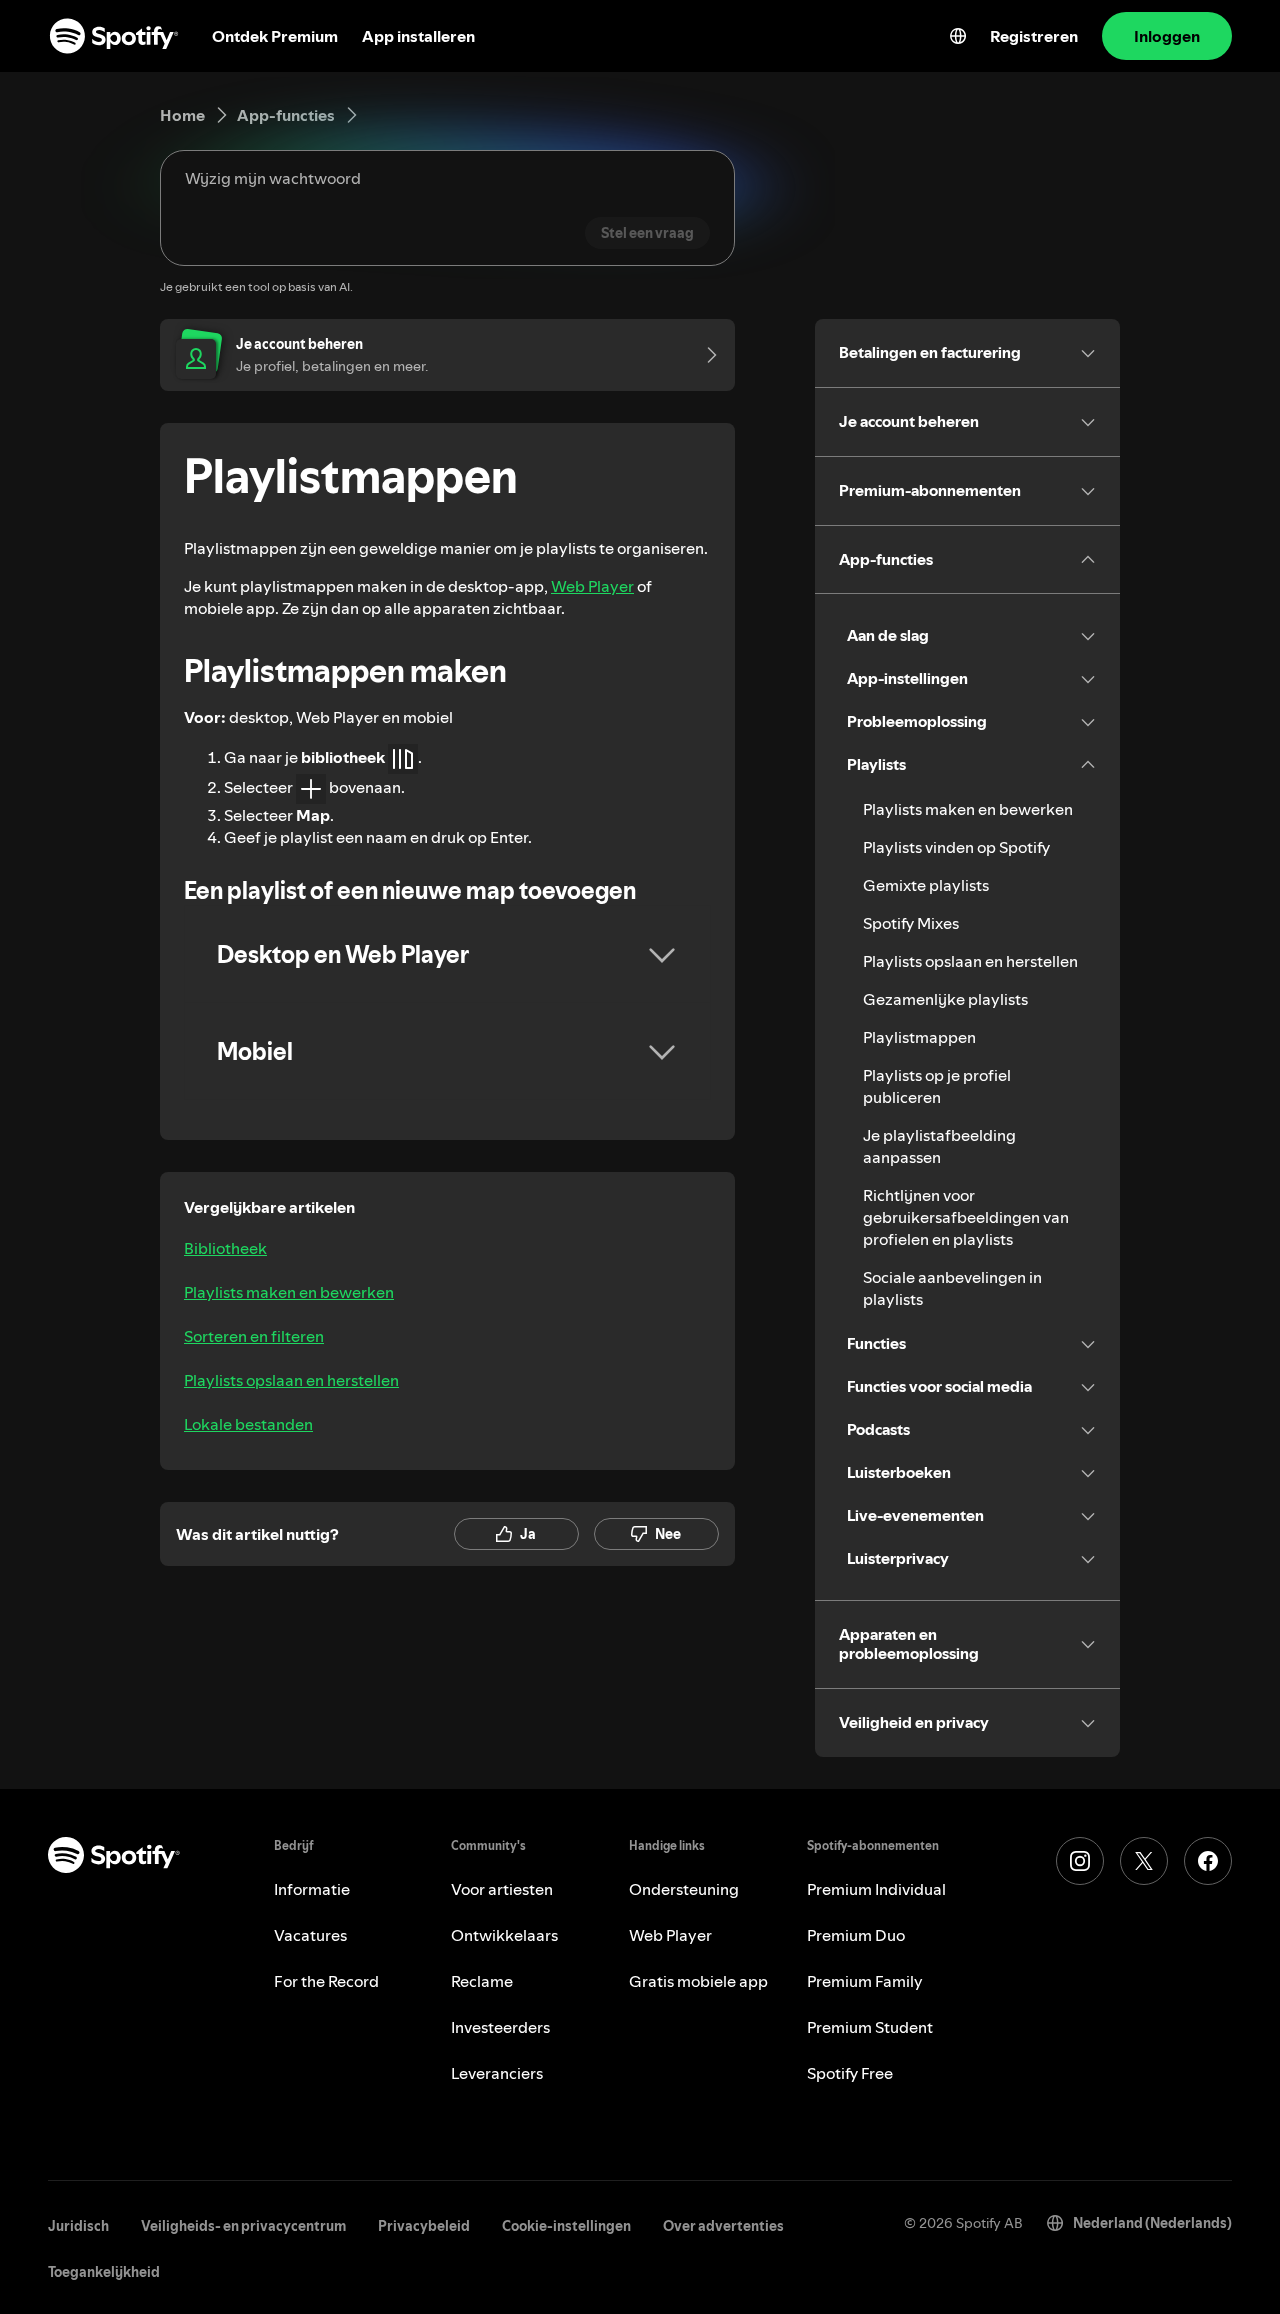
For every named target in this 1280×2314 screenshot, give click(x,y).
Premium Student (870, 2027)
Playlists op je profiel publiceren (937, 1086)
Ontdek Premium (275, 36)
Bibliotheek (225, 1248)
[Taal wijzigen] (958, 36)
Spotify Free (850, 2073)
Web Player (592, 586)
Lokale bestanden (248, 1424)
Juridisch (78, 2226)
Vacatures (310, 1935)
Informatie (312, 1889)
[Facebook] (1208, 1861)
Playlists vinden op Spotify (956, 847)
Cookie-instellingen (566, 2226)
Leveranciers (497, 2073)
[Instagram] (1080, 1861)
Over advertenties (723, 2226)
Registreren (1034, 36)
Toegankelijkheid (104, 2272)
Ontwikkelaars (504, 1935)
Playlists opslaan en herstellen (291, 1380)
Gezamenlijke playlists (945, 999)
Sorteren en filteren (254, 1336)
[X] (1144, 1861)
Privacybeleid (424, 2226)
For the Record (326, 1981)
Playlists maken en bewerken (289, 1292)
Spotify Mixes (911, 923)
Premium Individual (876, 1889)
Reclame (482, 1981)
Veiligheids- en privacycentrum (243, 2226)
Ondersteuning (684, 1889)
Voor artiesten (502, 1889)
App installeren (418, 36)
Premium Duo (856, 1935)
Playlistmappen (919, 1037)
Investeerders (500, 2027)
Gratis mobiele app (698, 1981)
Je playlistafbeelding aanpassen (939, 1146)
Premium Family (865, 1981)
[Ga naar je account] (705, 355)
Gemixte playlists (926, 885)
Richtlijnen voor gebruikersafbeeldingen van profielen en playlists (966, 1217)
